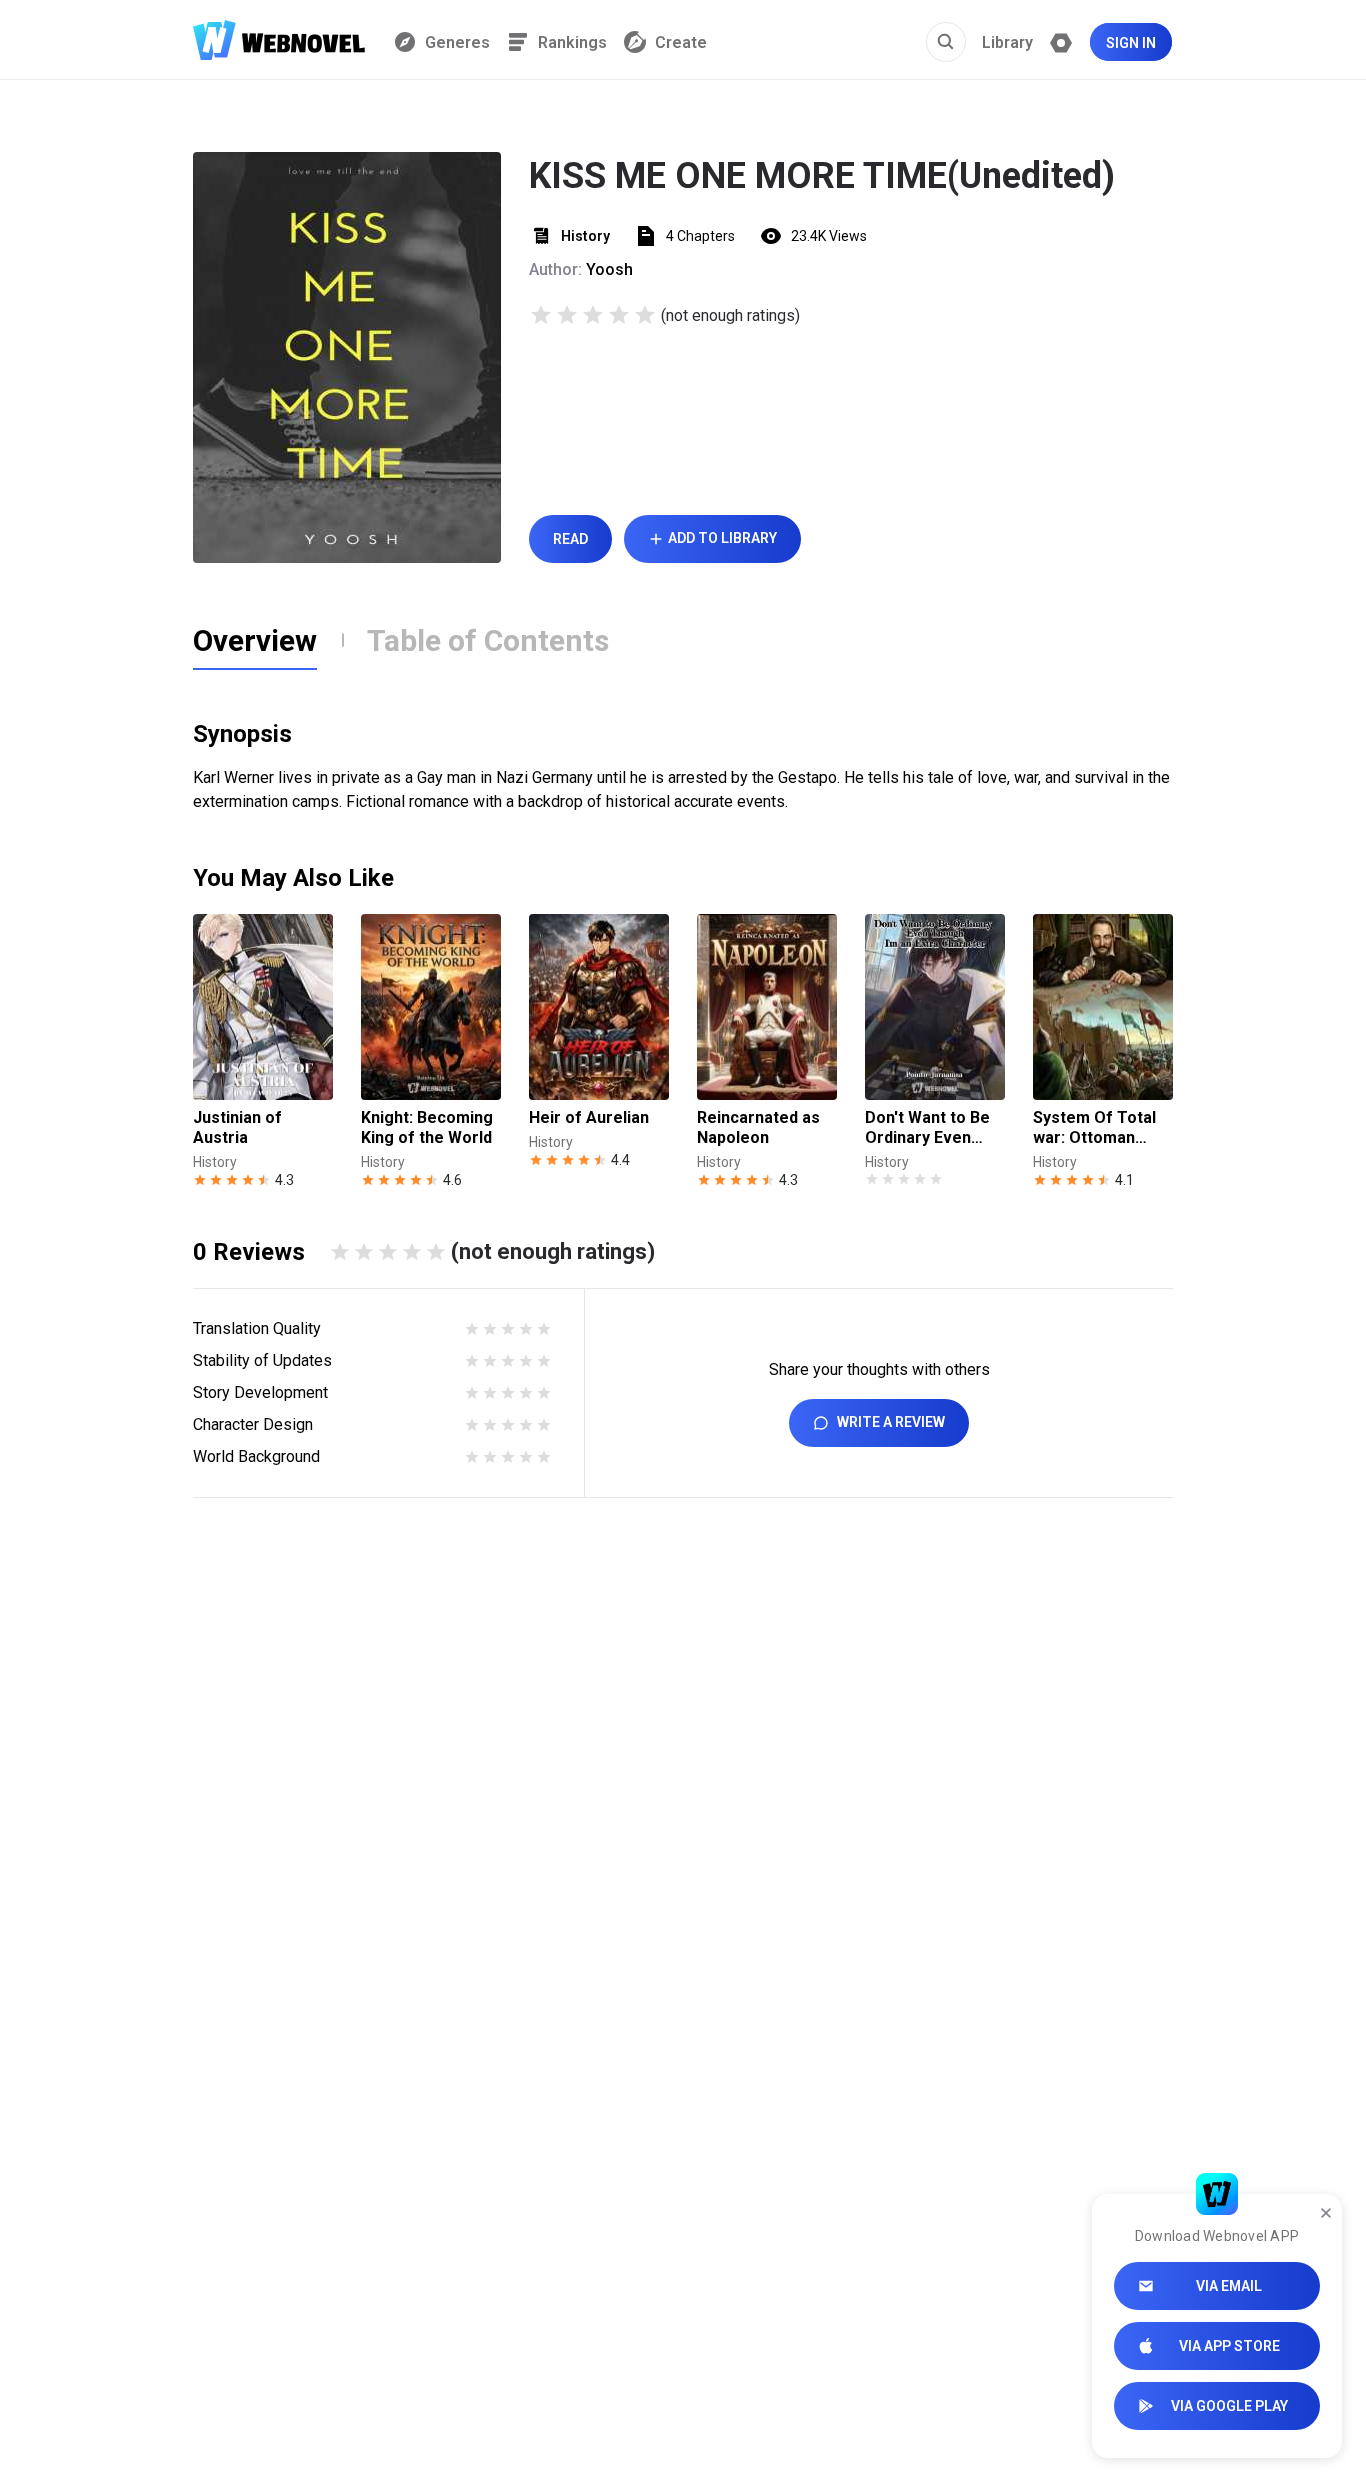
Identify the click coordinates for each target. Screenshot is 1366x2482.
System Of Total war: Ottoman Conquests (1094, 1128)
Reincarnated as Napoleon (758, 1127)
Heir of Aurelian (589, 1117)
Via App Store (1229, 2346)
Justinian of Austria (237, 1127)
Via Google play (1229, 2406)
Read (570, 539)
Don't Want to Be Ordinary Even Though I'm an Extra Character (927, 1128)
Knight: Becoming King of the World (427, 1127)
